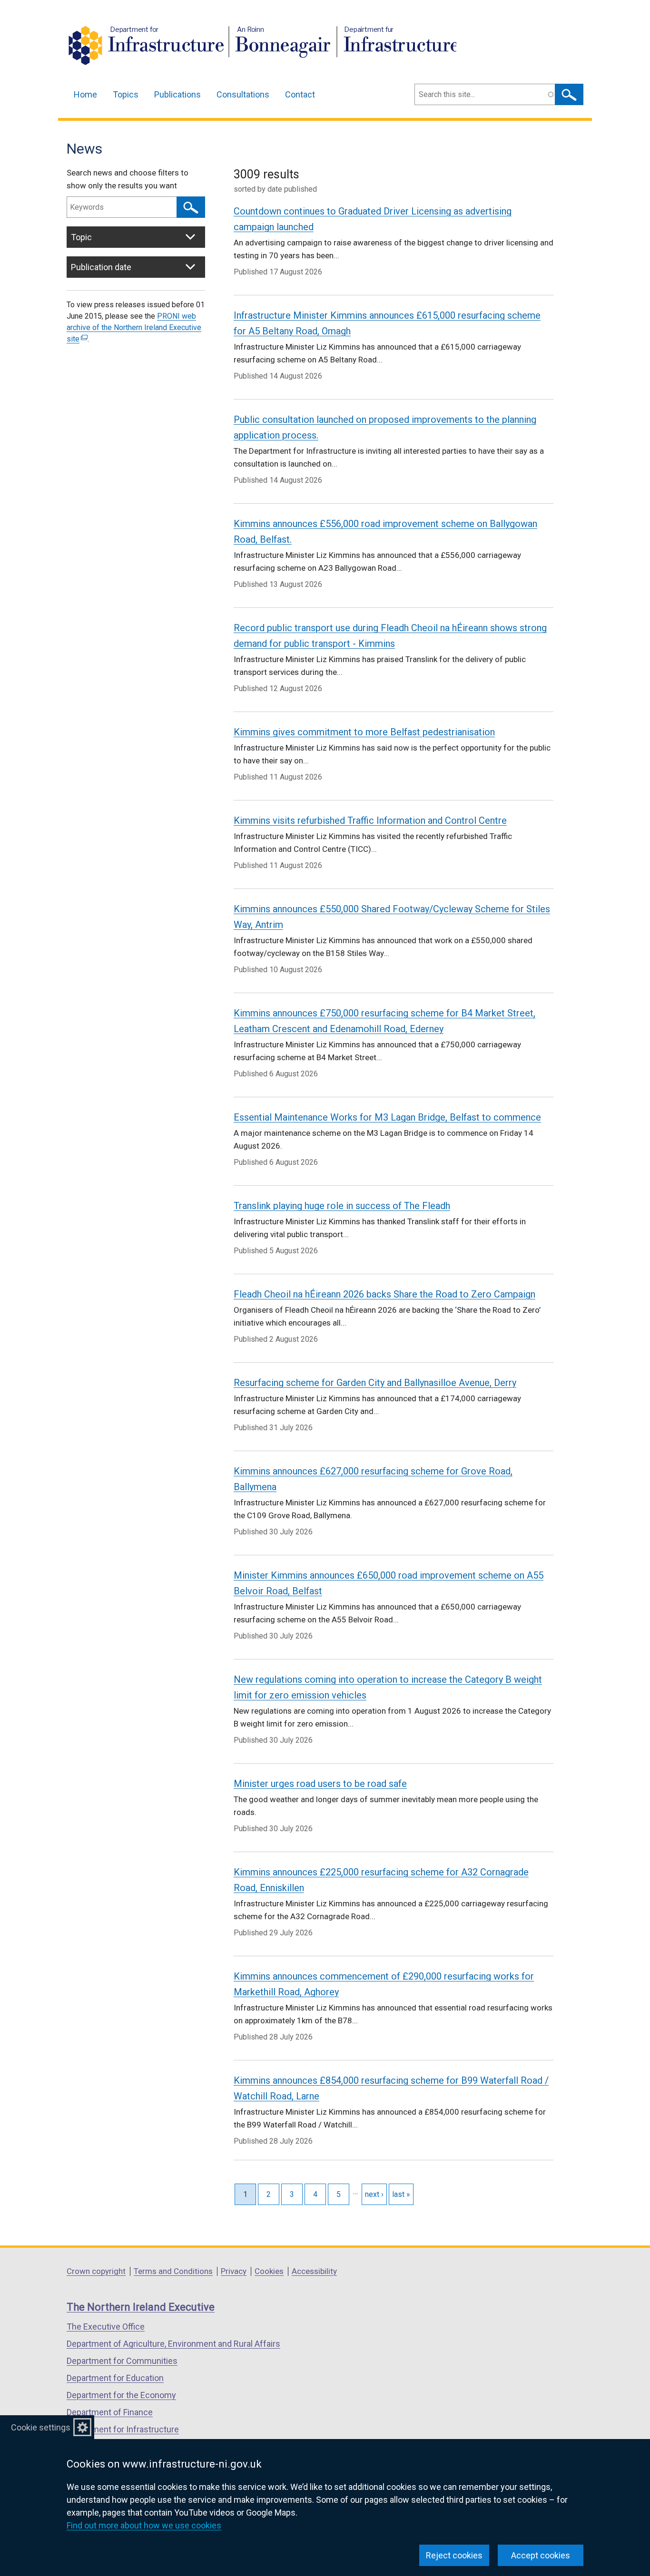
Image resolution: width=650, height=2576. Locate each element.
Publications (177, 94)
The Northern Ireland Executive (141, 2307)
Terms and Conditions (173, 2271)
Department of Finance (110, 2412)
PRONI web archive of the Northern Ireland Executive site (134, 327)
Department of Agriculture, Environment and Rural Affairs (173, 2344)
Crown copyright (96, 2271)
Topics (126, 94)
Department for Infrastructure (123, 2429)
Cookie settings (41, 2427)
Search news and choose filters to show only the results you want (128, 179)
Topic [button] (81, 237)
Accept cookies (541, 2555)
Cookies (269, 2271)
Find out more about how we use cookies (144, 2525)
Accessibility (314, 2271)
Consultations (243, 94)
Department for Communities (122, 2361)
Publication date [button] (101, 267)
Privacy (234, 2271)
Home (85, 94)
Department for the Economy (121, 2395)
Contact (300, 94)
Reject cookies (454, 2555)
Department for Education (115, 2378)
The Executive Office (106, 2327)
